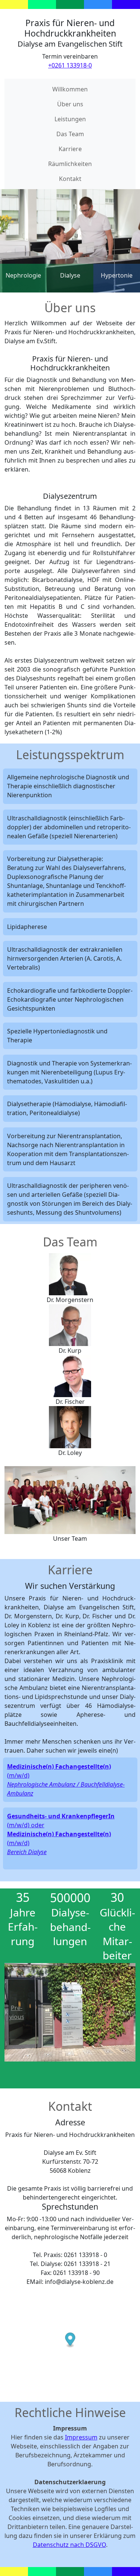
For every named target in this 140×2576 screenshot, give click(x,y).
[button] (14, 2012)
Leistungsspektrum (70, 755)
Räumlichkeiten (70, 164)
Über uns (70, 104)
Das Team (70, 134)
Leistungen (70, 119)
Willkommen (70, 89)
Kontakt (70, 179)
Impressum (81, 2437)
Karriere (70, 149)
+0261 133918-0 (70, 65)
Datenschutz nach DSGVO (69, 2545)
